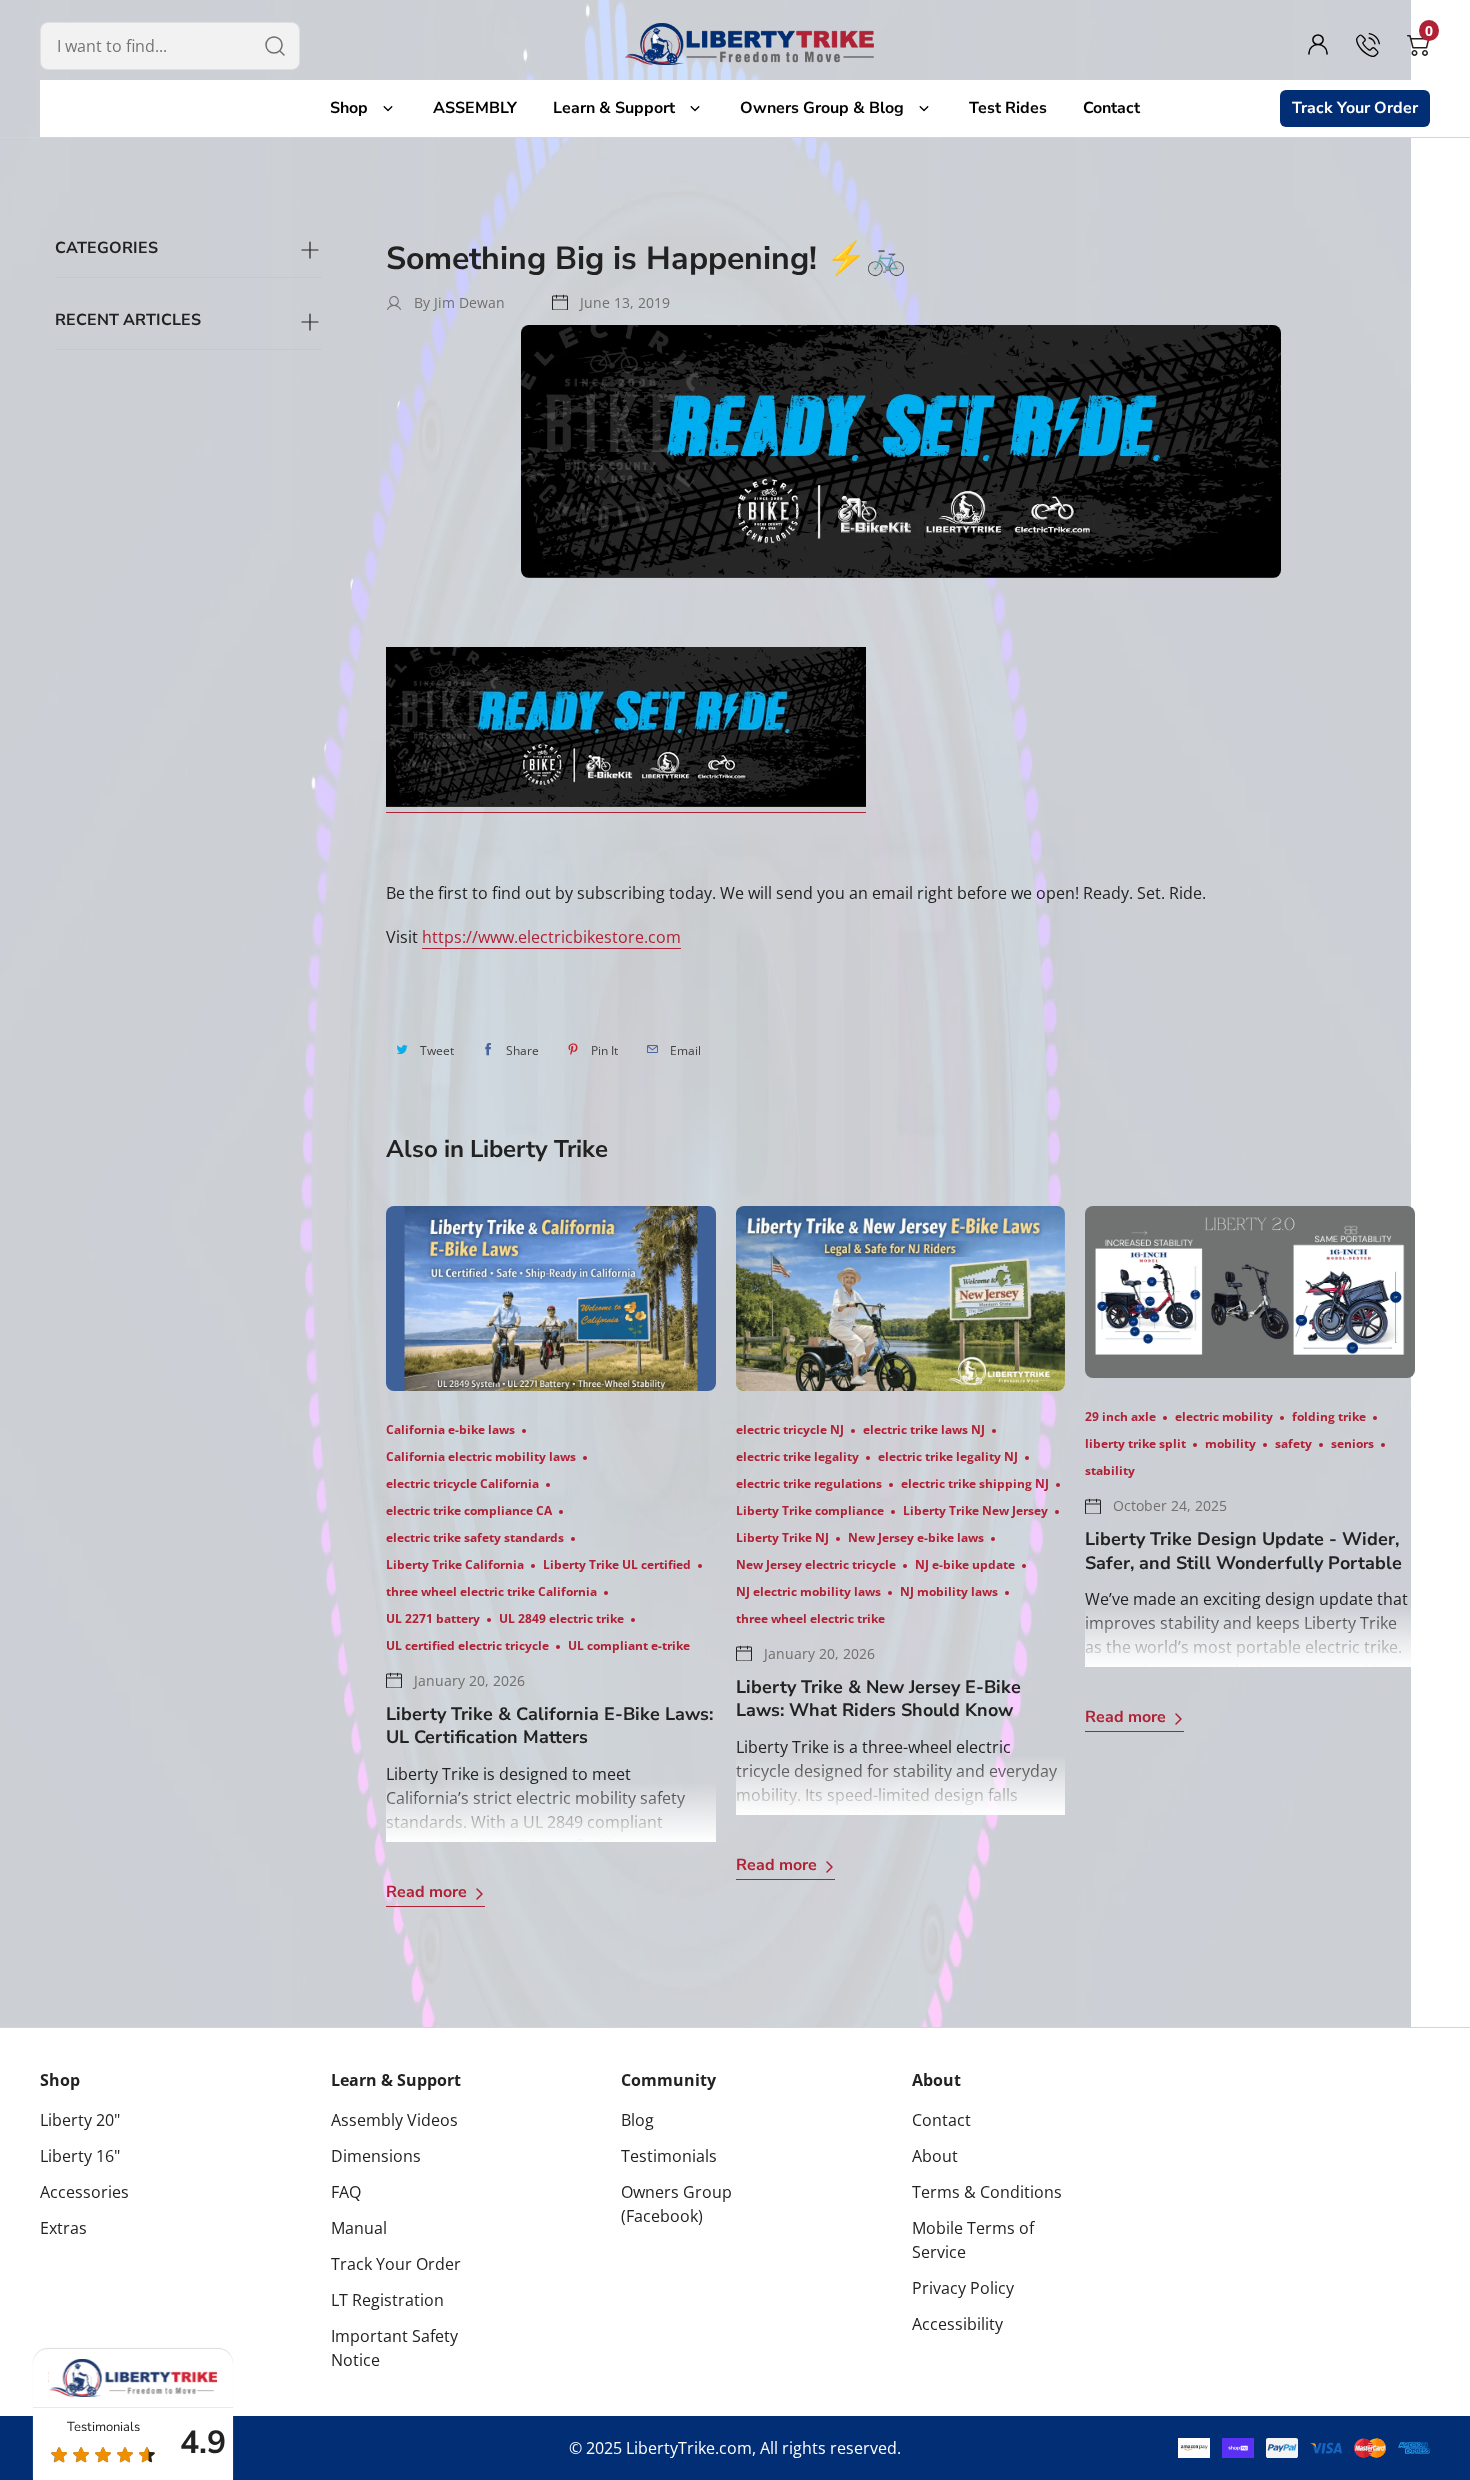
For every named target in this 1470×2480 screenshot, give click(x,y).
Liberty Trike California (455, 1564)
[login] (1318, 45)
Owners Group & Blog (826, 108)
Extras (63, 2228)
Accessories (84, 2192)
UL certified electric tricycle (467, 1645)
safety (1293, 1443)
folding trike (1329, 1416)
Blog (637, 2120)
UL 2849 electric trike (561, 1618)
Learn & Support (618, 108)
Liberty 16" (80, 2156)
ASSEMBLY (475, 108)
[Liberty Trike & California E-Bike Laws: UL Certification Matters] (551, 1298)
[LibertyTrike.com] (750, 44)
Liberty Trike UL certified (617, 1564)
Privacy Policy (963, 2288)
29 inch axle (1120, 1416)
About (936, 2080)
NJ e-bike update (965, 1564)
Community (668, 2080)
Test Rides (1008, 108)
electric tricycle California (462, 1483)
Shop (353, 108)
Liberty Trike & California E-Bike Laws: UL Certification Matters (549, 1726)
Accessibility (957, 2324)
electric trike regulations (809, 1483)
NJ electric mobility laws (808, 1591)
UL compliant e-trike (629, 1645)
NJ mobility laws (949, 1591)
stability (1110, 1470)
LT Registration (387, 2300)
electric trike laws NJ (924, 1429)
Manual (359, 2228)
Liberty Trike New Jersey (975, 1510)
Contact (1111, 108)
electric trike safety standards (475, 1537)
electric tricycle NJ (790, 1429)
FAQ (346, 2192)
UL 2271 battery (433, 1618)
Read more (426, 1892)
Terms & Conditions (987, 2192)
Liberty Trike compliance (810, 1510)
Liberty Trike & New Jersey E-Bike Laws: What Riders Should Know (878, 1699)
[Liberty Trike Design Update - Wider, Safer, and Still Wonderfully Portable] (1250, 1292)
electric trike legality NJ (948, 1456)
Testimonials (669, 2156)
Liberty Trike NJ (782, 1537)
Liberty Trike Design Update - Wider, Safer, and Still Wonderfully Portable (1243, 1551)
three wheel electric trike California (491, 1591)
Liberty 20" (80, 2120)
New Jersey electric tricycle (816, 1564)
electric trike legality (797, 1456)
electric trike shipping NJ (975, 1483)
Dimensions (376, 2156)
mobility (1230, 1443)
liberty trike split (1135, 1443)
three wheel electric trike (810, 1618)
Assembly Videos (394, 2120)
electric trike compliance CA (469, 1510)
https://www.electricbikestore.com (551, 937)
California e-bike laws (450, 1429)
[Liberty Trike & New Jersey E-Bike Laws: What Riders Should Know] (901, 1298)
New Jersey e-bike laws (916, 1537)
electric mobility (1224, 1416)
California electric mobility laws (481, 1456)
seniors (1352, 1443)
